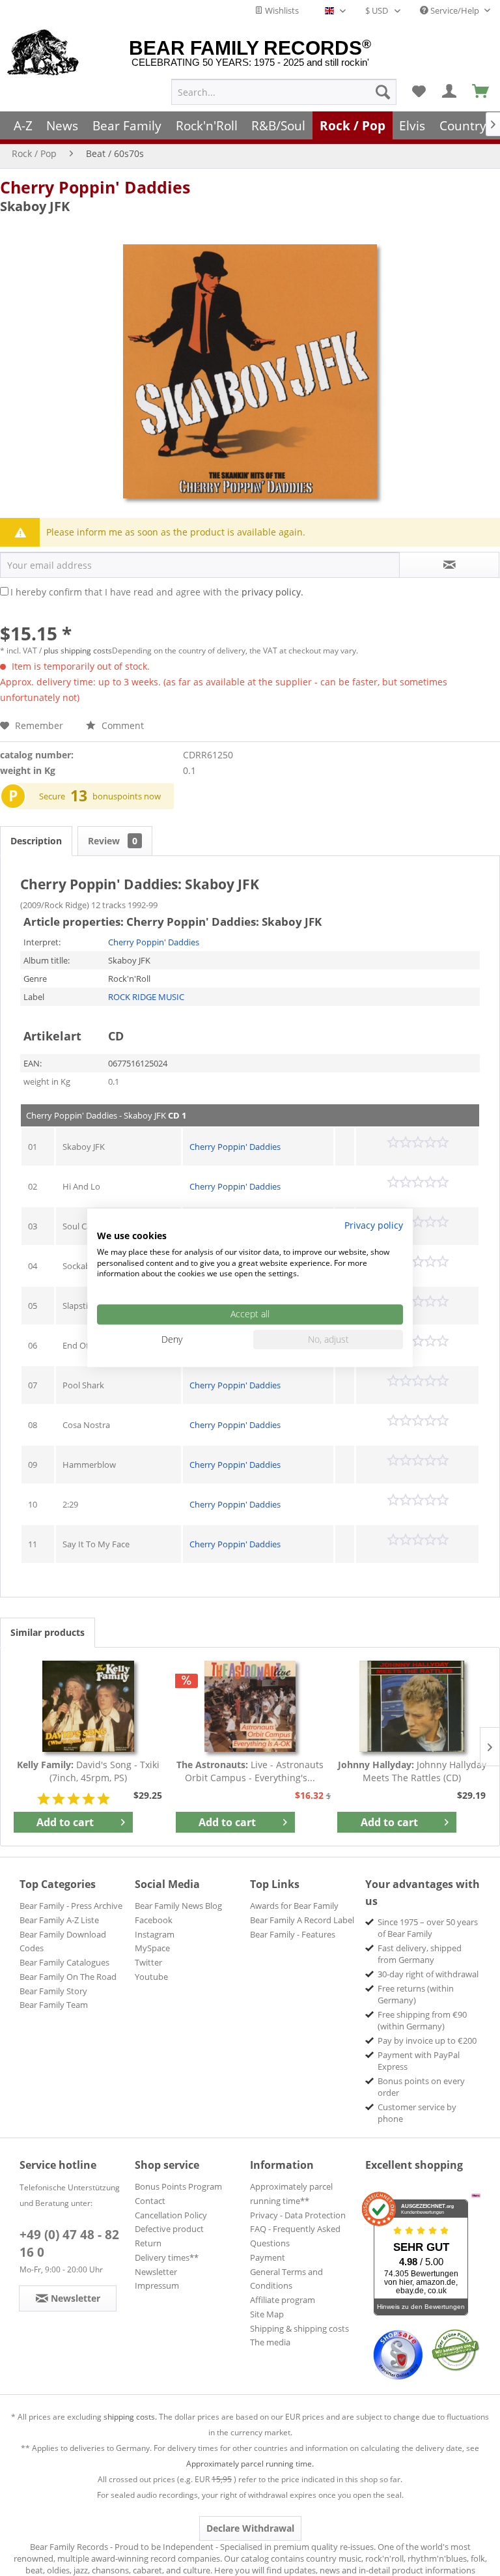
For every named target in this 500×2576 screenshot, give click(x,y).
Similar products (48, 1632)
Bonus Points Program (178, 2186)
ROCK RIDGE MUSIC (146, 997)
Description (36, 841)
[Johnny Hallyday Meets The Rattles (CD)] (412, 1706)
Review (113, 841)
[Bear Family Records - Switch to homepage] (43, 53)
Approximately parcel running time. (250, 2464)
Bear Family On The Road (68, 1977)
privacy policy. (272, 592)
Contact (150, 2201)
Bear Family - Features (293, 1934)
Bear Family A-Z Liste (59, 1920)
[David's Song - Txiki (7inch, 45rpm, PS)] (88, 1706)
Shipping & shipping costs (299, 2328)
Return (148, 2243)
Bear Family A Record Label (302, 1920)
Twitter (148, 1962)
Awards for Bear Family (294, 1906)
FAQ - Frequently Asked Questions (295, 2236)
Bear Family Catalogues (64, 1962)
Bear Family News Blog (178, 1906)
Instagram (155, 1934)
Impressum (157, 2285)
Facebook (154, 1920)
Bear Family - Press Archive (71, 1906)
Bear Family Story (53, 1991)
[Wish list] (419, 92)
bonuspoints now (127, 796)
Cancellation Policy (171, 2215)
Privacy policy (374, 1225)
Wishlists (281, 10)
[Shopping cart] (481, 92)
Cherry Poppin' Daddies (95, 187)
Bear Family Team (54, 2005)
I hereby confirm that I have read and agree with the (157, 592)
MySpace (152, 1948)
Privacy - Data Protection (298, 2215)
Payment (268, 2257)
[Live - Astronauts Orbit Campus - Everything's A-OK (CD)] (250, 1706)
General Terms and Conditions (286, 2279)
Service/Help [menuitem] (455, 10)
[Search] (383, 92)
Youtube (151, 1977)
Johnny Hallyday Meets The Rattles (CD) (412, 1771)
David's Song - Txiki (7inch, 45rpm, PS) (88, 1771)
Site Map (267, 2314)
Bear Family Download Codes (63, 1941)
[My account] (450, 92)
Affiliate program (283, 2300)
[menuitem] (284, 92)
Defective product (169, 2229)
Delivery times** (167, 2257)
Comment (121, 725)
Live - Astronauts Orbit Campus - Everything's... (250, 1771)
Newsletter (156, 2272)
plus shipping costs (78, 651)
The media (270, 2342)
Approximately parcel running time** (291, 2194)
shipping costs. (130, 2417)
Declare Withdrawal (250, 2528)
